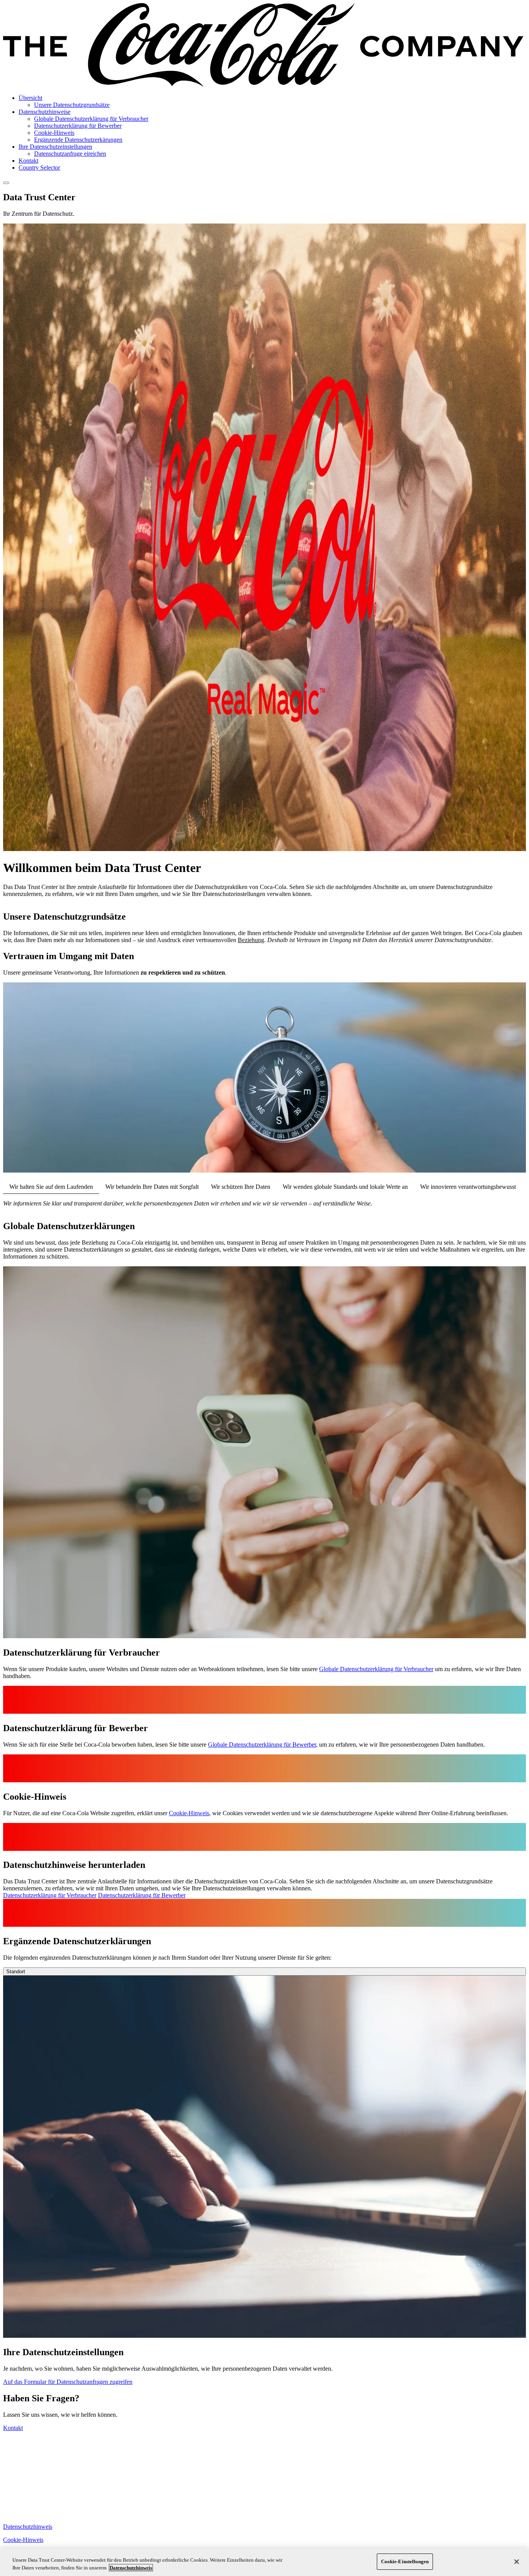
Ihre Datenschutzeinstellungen (55, 147)
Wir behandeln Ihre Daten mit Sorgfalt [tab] (152, 1187)
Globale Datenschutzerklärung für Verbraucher (91, 119)
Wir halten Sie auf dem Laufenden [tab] (51, 1187)
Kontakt (28, 161)
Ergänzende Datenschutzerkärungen (78, 140)
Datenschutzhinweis (28, 2527)
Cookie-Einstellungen (405, 2561)
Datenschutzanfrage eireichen (70, 154)
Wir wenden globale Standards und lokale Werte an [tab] (345, 1187)
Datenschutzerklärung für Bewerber (78, 126)
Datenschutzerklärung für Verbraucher (50, 1895)
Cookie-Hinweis (54, 133)
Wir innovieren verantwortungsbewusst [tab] (468, 1187)
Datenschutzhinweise (45, 112)
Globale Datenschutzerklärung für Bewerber (262, 1745)
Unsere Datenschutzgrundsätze (72, 105)
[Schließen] (517, 2562)
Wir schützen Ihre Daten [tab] (241, 1187)
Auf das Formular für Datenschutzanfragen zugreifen (68, 2382)
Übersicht (30, 98)
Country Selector (39, 168)
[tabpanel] (264, 1204)
